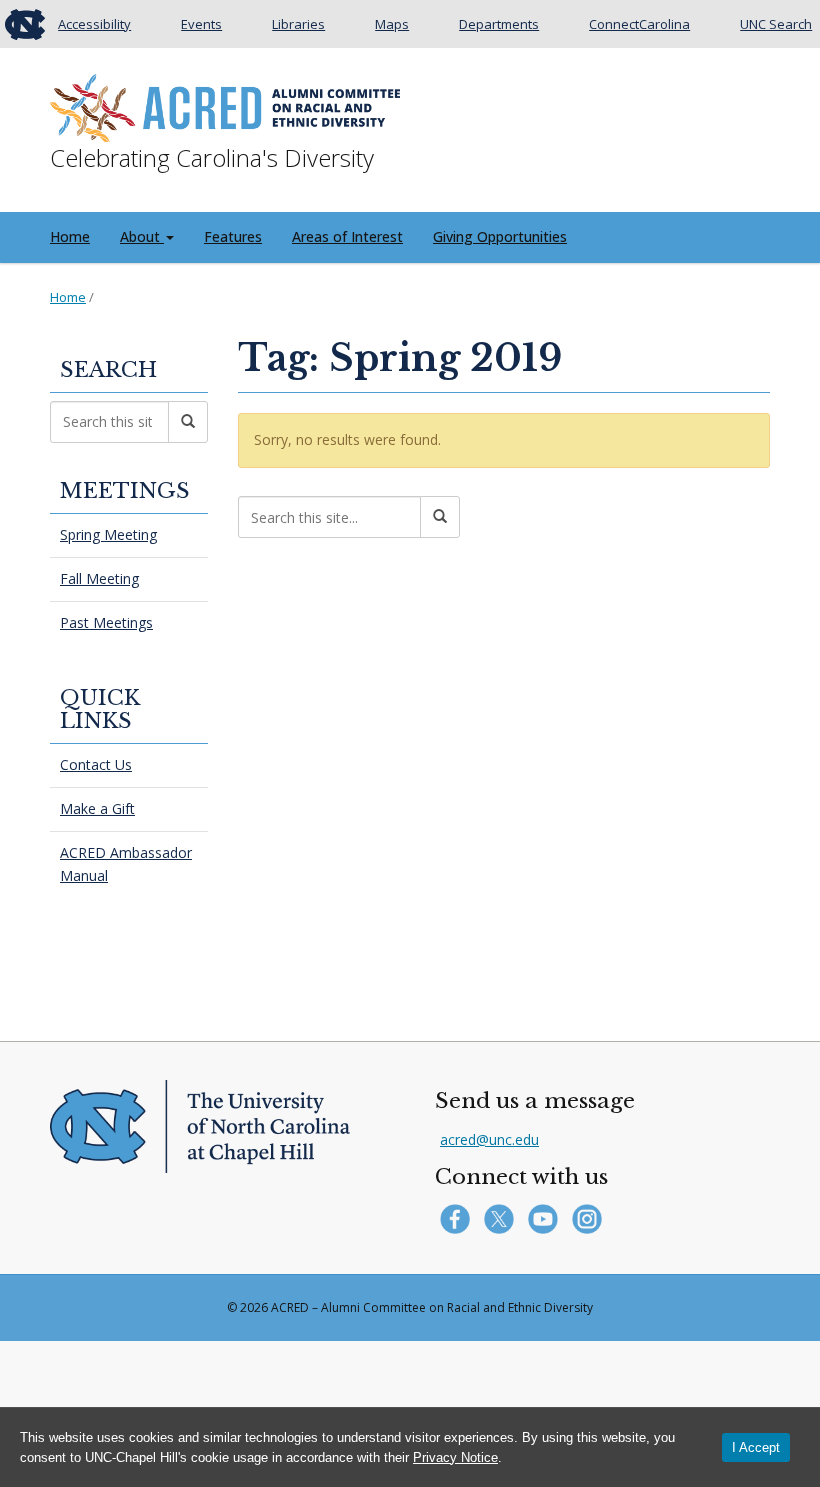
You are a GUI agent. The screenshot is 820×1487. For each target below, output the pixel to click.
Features (233, 236)
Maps (392, 24)
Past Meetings (106, 622)
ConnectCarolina (639, 24)
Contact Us (96, 764)
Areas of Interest (347, 236)
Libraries (298, 24)
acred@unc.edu (489, 1139)
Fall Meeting (99, 578)
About (142, 236)
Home (70, 236)
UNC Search (776, 24)
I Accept (756, 1447)
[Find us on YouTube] (547, 1217)
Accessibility (94, 24)
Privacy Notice (455, 1457)
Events (201, 24)
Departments (499, 24)
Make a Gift (97, 808)
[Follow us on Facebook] (459, 1217)
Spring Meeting (108, 534)
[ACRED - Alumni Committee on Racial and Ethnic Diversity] (225, 103)
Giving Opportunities (500, 236)
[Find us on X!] (503, 1217)
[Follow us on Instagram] (589, 1217)
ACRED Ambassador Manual (126, 864)
